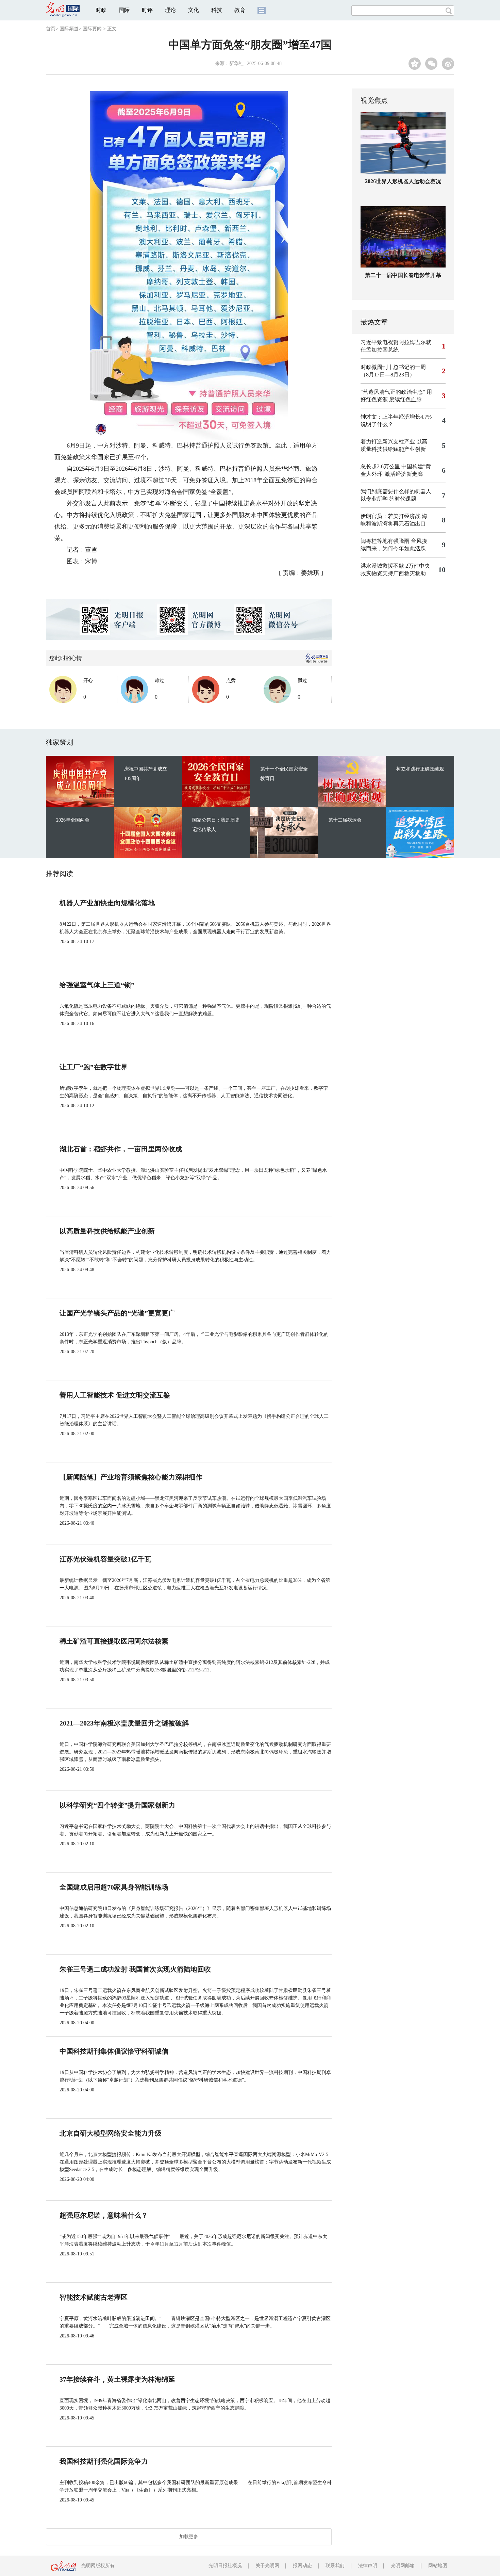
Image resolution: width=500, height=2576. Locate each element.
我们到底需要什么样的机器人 (396, 491)
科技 (217, 10)
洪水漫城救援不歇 (382, 566)
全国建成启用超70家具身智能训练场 (114, 1887)
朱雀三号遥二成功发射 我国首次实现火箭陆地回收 (135, 1969)
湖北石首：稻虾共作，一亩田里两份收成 (121, 1149)
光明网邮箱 (403, 2566)
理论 (170, 10)
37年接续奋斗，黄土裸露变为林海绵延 (117, 2379)
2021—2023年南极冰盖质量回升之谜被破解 (124, 1723)
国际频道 (69, 29)
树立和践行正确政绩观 (420, 769)
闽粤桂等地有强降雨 (385, 541)
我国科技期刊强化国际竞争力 (104, 2461)
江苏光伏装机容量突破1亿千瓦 (105, 1559)
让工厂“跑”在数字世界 (94, 1067)
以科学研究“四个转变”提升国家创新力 (117, 1805)
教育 (240, 10)
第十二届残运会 (345, 820)
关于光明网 (267, 2566)
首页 (51, 29)
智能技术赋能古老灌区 (94, 2297)
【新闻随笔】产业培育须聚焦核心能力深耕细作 (131, 1477)
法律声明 (368, 2566)
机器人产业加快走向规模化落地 (107, 903)
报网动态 (302, 2566)
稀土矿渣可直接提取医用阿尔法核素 (114, 1641)
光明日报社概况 (225, 2566)
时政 (101, 10)
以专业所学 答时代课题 (388, 499)
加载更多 (189, 2537)
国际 (124, 10)
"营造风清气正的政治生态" (393, 392)
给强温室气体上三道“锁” (97, 985)
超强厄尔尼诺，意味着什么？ (104, 2215)
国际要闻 (92, 29)
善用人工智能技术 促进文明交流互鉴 (115, 1395)
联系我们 (335, 2566)
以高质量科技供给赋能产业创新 (107, 1231)
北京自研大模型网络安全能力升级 (111, 2133)
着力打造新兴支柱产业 (388, 442)
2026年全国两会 (73, 820)
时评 (147, 10)
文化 (194, 10)
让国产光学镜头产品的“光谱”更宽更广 (117, 1313)
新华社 (236, 63)
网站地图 (438, 2566)
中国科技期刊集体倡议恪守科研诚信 (114, 2051)
